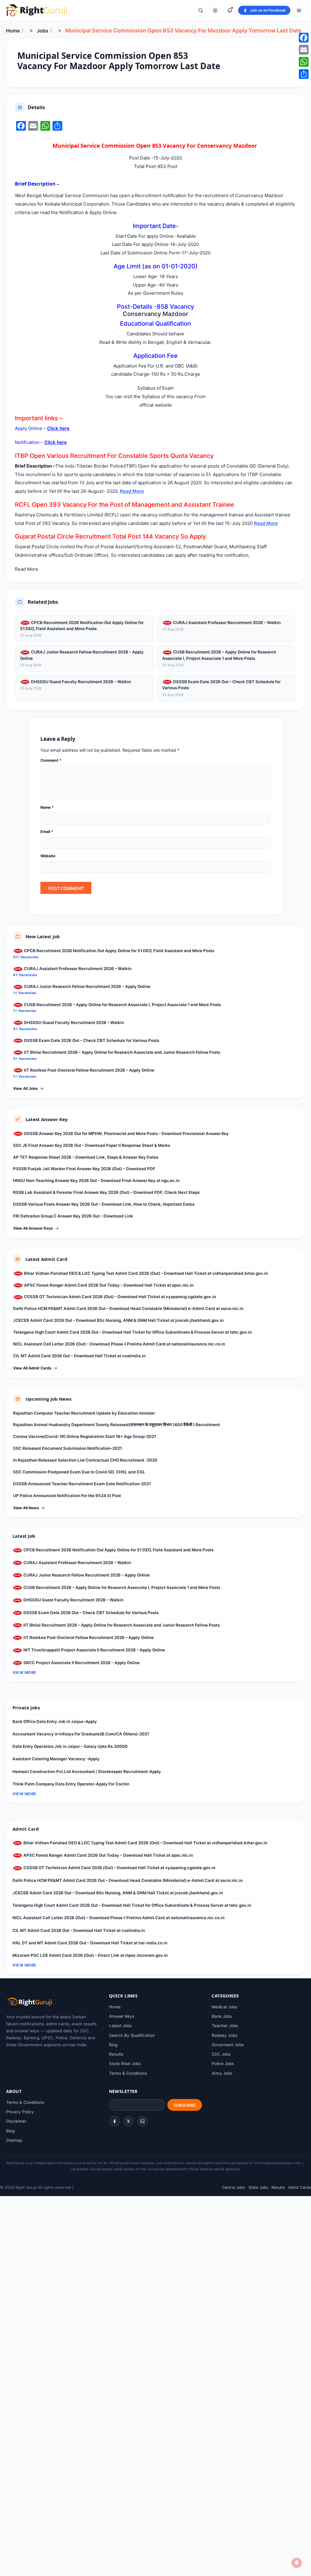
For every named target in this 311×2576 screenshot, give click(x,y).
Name (47, 807)
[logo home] (36, 10)
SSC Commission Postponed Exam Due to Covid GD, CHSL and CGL (79, 1472)
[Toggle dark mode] (215, 10)
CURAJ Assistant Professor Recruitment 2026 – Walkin (226, 623)
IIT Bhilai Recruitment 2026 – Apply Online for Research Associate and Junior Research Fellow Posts (122, 1052)
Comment (51, 760)
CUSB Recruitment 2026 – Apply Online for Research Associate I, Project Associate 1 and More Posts (219, 655)
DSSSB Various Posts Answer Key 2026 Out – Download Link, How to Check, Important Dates (104, 1204)
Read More (132, 491)
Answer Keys (122, 2016)
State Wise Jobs (125, 2064)
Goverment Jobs (228, 2045)
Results (116, 2054)
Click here (58, 428)
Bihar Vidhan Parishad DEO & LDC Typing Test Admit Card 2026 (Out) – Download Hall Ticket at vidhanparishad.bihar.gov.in (145, 1273)
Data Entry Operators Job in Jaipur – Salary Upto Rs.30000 (70, 1746)
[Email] (304, 50)
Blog (113, 2045)
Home (13, 31)
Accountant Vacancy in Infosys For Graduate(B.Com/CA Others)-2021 (81, 1734)
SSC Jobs (221, 2054)
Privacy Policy (20, 2112)
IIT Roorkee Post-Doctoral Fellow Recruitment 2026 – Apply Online (89, 1070)
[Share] (304, 74)
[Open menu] (299, 10)
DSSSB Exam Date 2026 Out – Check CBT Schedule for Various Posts (221, 685)
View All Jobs (25, 1088)
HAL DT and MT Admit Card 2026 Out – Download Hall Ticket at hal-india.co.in (90, 1943)
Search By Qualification (132, 2035)
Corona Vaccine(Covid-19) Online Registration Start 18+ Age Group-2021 (84, 1436)
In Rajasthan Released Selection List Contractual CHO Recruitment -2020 (85, 1460)
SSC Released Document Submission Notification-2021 (67, 1448)
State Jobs (258, 2187)
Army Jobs (222, 2073)
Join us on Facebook (268, 10)
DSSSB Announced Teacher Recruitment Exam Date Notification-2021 (82, 1484)
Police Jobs (223, 2064)
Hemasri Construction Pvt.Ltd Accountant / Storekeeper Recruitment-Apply (87, 1772)
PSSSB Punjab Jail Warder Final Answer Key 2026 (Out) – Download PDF (84, 1169)
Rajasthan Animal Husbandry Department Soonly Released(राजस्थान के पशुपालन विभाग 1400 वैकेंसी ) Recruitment (116, 1425)
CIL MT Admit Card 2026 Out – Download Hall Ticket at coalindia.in (79, 1356)
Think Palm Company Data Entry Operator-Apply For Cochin (71, 1784)
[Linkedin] (142, 2121)
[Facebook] (114, 2121)
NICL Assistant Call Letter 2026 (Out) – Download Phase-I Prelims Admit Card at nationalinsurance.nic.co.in (119, 1344)
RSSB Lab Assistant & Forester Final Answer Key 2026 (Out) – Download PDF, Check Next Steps (106, 1192)
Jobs (43, 31)
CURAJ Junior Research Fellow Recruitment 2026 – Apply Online (82, 655)
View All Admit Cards (32, 1368)
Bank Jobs (222, 2016)
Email (47, 832)
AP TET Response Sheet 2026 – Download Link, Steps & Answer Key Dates (86, 1157)
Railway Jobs (224, 2035)
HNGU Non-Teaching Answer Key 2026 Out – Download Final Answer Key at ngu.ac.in (96, 1181)
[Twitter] (128, 2121)
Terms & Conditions (128, 2073)
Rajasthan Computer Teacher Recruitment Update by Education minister (84, 1413)
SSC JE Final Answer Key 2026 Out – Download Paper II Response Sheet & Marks (92, 1145)
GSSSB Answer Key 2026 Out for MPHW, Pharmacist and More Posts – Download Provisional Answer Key (126, 1134)
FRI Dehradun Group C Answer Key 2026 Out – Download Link (73, 1216)
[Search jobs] (200, 10)
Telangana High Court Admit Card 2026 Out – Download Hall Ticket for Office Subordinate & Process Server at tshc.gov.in (132, 1332)
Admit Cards (300, 2187)
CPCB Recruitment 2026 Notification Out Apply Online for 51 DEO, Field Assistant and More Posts (82, 626)
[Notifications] (230, 10)
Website (48, 856)
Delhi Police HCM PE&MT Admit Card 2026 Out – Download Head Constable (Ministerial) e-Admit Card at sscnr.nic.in (128, 1308)
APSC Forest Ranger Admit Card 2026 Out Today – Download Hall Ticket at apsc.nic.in (108, 1285)
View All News (26, 1508)
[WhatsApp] (304, 62)
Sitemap (14, 2140)
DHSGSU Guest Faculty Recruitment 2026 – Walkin (80, 682)
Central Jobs (234, 2187)
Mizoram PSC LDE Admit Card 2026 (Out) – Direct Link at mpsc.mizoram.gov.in (90, 1955)
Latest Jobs (120, 2026)
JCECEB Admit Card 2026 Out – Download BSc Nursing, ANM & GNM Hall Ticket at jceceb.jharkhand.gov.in (118, 1320)
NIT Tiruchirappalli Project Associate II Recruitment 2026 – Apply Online (94, 1650)
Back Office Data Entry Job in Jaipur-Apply (55, 1721)
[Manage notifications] (297, 2563)
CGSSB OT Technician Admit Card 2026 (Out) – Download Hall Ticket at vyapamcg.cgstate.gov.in (120, 1297)
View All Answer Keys (33, 1228)
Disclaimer (16, 2121)
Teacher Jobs (225, 2026)
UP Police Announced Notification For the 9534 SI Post (67, 1496)
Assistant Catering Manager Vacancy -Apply (56, 1759)
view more (24, 1673)
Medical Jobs (224, 2007)
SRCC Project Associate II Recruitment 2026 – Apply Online (81, 1663)
